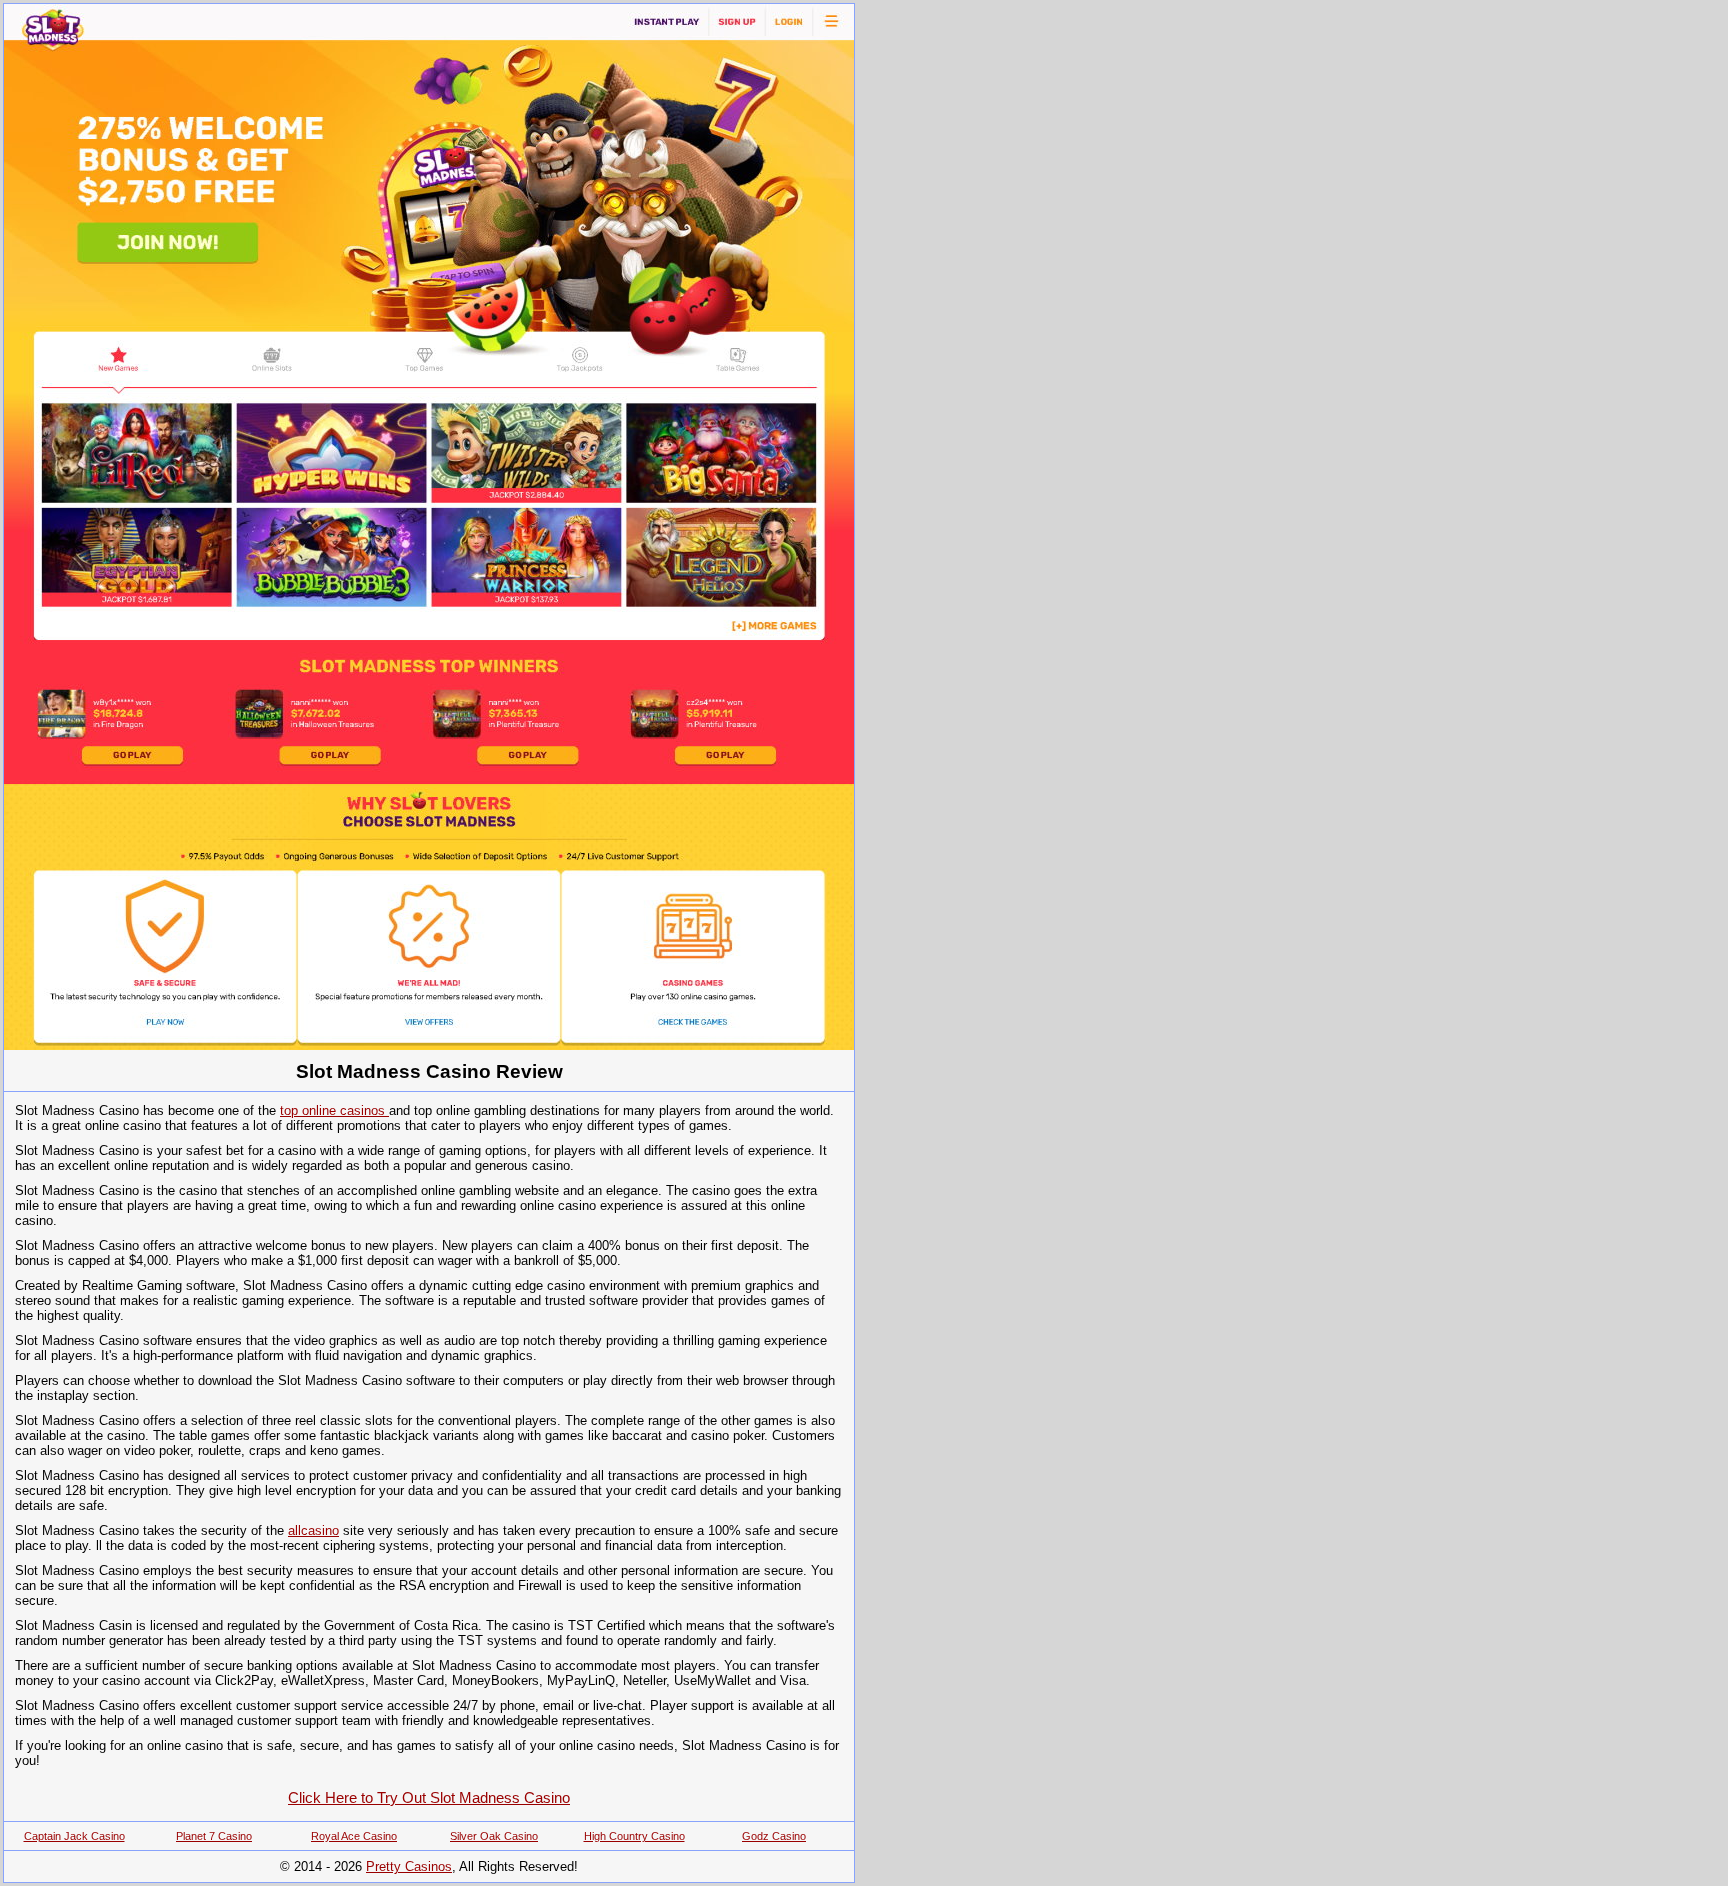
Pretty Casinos (409, 1866)
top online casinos (334, 1110)
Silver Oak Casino (494, 1836)
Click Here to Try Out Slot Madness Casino (429, 1797)
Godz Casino (774, 1836)
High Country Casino (634, 1836)
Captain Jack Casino (74, 1836)
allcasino (313, 1530)
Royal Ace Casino (354, 1836)
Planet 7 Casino (214, 1836)
